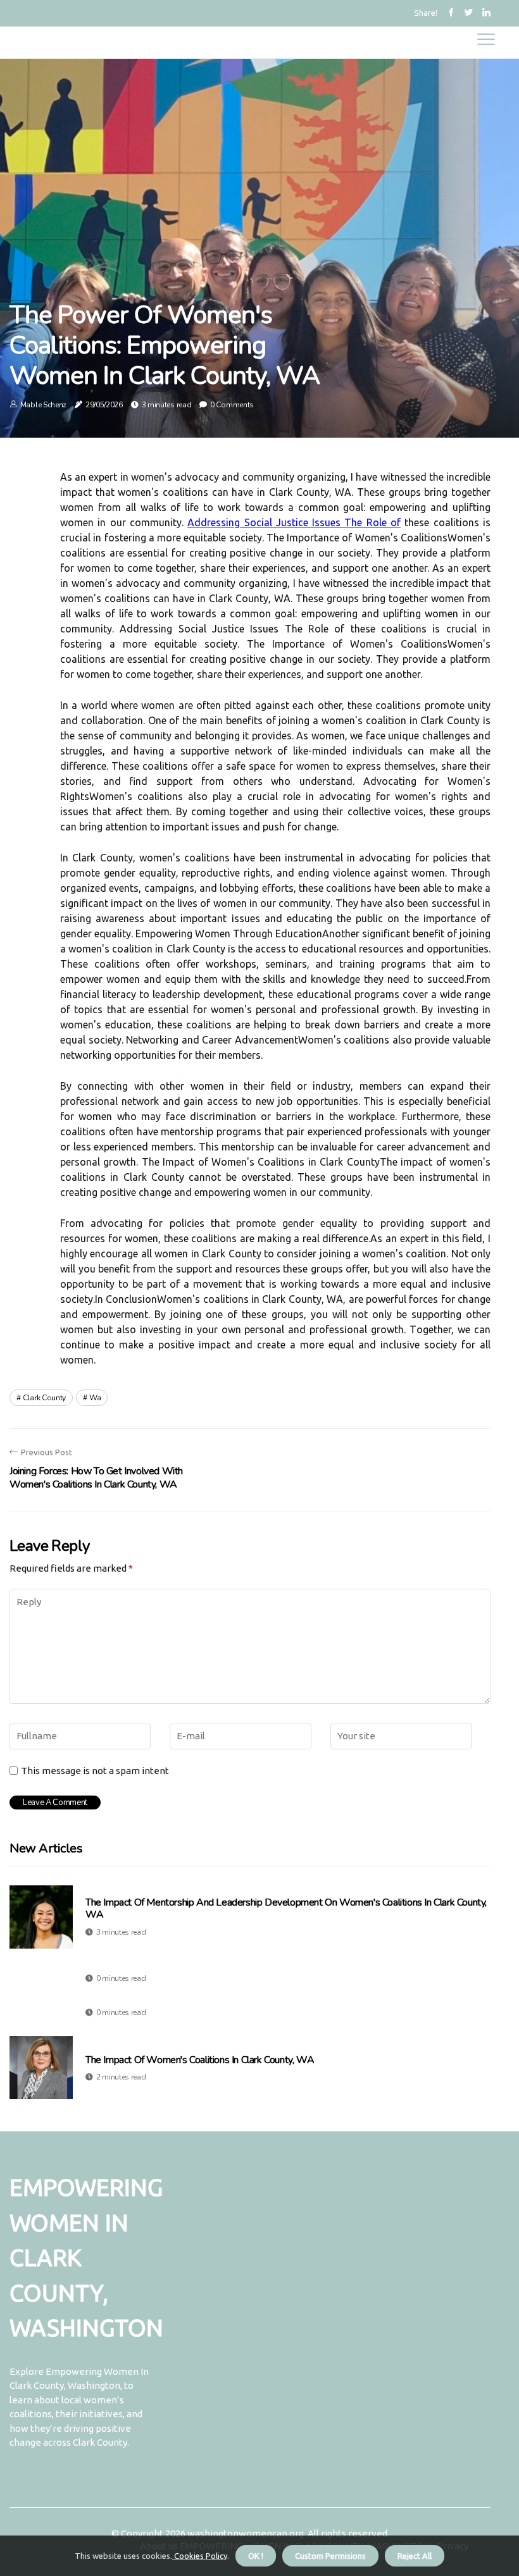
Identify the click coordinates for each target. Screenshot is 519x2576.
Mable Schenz (43, 405)
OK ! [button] (256, 2556)
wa (95, 1398)
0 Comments (232, 405)
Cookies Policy (200, 2556)
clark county (44, 1398)
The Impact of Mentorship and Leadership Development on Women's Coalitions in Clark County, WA (286, 1909)
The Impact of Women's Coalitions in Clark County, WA (200, 2060)
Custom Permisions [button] (330, 2556)
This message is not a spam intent (95, 1771)
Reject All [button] (415, 2556)
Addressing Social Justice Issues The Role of (294, 522)
